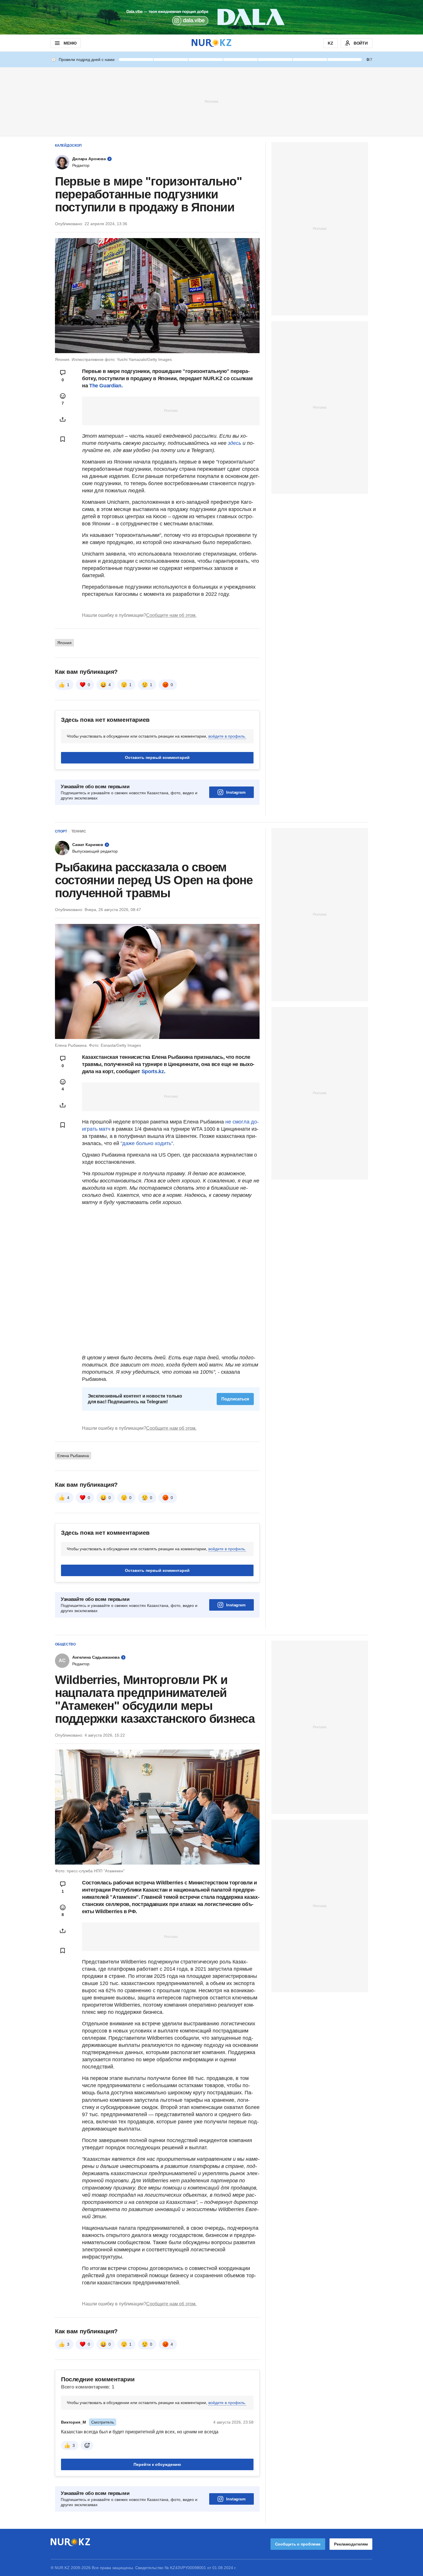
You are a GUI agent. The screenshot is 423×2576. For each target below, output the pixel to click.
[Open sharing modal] (63, 419)
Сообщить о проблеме (298, 2544)
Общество (65, 1644)
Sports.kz (153, 1071)
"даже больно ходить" (147, 1143)
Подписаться (235, 1399)
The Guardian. (106, 386)
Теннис (79, 831)
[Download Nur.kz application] (211, 17)
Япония (64, 643)
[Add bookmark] (63, 439)
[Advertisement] (211, 101)
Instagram (236, 792)
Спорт (61, 831)
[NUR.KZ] (211, 43)
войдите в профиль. (227, 736)
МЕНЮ (70, 43)
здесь (235, 443)
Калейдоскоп (68, 146)
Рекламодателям (351, 2544)
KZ (330, 43)
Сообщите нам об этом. (171, 615)
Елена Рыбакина (73, 1456)
